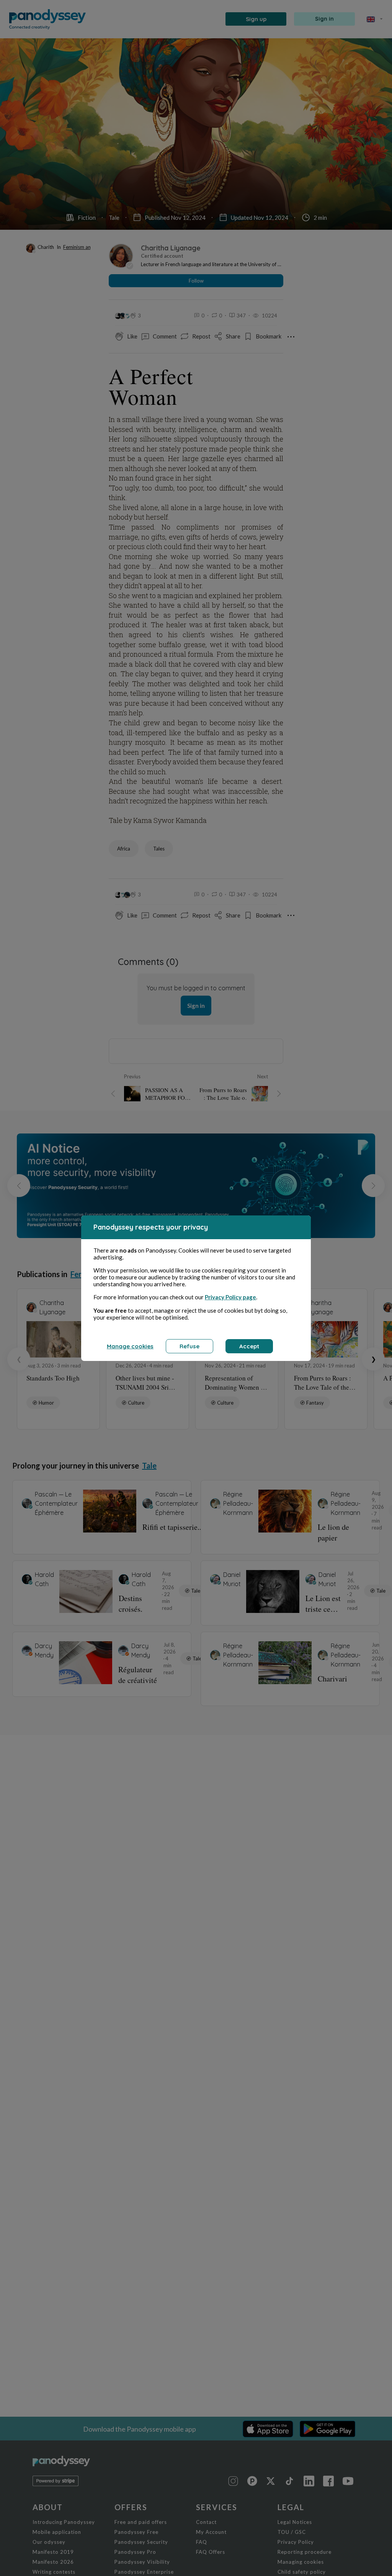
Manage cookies (130, 1346)
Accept (249, 1346)
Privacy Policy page (230, 1297)
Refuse (189, 1346)
